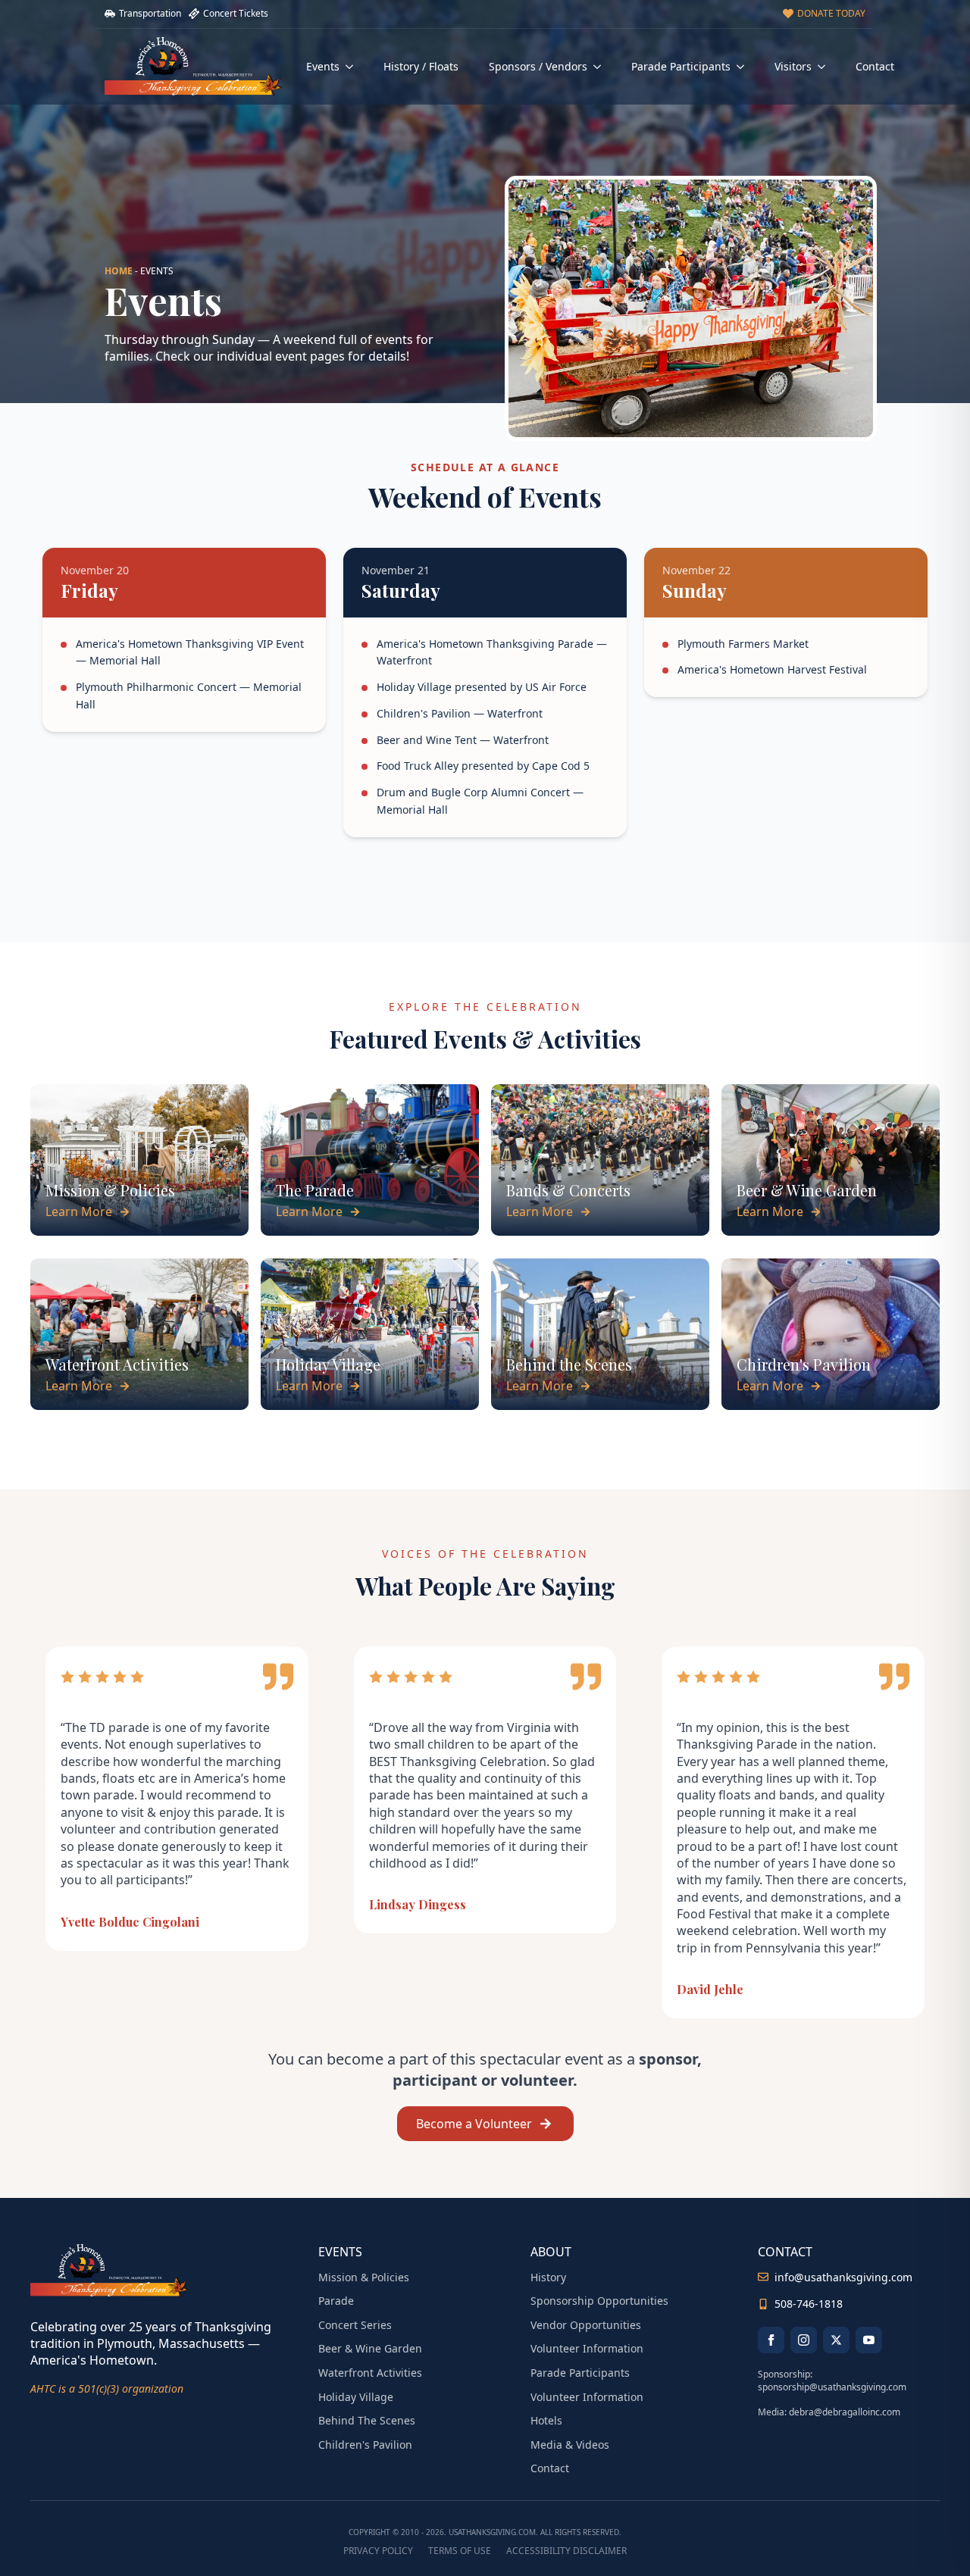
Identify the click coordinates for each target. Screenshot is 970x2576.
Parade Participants (681, 66)
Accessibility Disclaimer (566, 2551)
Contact (875, 66)
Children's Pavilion (365, 2445)
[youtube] (869, 2340)
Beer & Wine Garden (370, 2348)
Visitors (793, 66)
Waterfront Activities (370, 2373)
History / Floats (421, 66)
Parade (336, 2301)
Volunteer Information (587, 2348)
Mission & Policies (364, 2277)
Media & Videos (570, 2445)
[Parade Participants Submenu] (745, 67)
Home (119, 271)
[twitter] (836, 2340)
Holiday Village (356, 2397)
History (548, 2277)
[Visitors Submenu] (826, 67)
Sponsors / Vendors (538, 66)
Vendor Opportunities (586, 2325)
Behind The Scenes (367, 2420)
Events (323, 66)
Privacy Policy (378, 2551)
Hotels (546, 2420)
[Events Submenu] (354, 67)
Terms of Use (460, 2551)
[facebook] (771, 2340)
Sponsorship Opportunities (599, 2301)
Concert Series (355, 2325)
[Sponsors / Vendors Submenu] (602, 67)
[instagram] (804, 2340)
